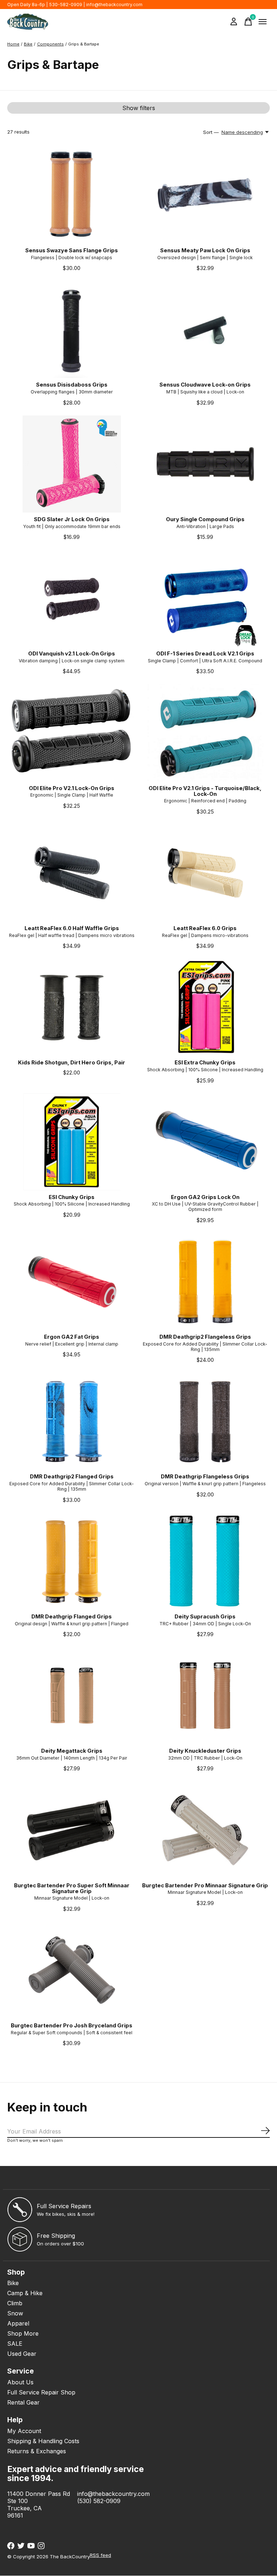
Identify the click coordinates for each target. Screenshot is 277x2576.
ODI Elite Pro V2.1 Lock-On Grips (72, 788)
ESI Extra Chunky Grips (205, 1063)
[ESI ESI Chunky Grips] (72, 1142)
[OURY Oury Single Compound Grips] (205, 464)
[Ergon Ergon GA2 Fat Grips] (72, 1282)
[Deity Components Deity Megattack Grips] (72, 1696)
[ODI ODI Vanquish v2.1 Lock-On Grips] (72, 598)
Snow (15, 2313)
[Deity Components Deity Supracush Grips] (205, 1561)
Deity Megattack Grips (72, 1751)
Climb (15, 2303)
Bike (13, 2283)
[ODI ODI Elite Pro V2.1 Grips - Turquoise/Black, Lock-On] (205, 733)
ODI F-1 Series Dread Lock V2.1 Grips (205, 654)
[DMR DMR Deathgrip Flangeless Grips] (205, 1421)
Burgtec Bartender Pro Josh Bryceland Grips (72, 2026)
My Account (24, 2431)
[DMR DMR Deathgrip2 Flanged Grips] (72, 1421)
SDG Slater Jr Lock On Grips (72, 519)
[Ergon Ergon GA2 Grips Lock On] (205, 1142)
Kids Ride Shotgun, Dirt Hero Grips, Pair (72, 1063)
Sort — (211, 132)
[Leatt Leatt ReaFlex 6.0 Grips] (205, 873)
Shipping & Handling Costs (43, 2441)
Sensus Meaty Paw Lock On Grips (205, 250)
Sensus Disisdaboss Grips (72, 385)
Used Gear (22, 2354)
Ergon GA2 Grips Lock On (205, 1197)
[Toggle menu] (263, 22)
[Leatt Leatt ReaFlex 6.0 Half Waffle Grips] (72, 873)
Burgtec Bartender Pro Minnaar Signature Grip (205, 1886)
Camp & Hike (25, 2293)
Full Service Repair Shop (41, 2392)
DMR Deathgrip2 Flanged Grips (72, 1477)
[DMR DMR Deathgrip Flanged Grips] (72, 1561)
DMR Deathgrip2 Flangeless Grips (205, 1337)
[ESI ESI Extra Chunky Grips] (205, 1007)
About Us (20, 2382)
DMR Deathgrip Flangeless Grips (205, 1477)
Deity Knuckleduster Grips (205, 1751)
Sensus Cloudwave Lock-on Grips (205, 385)
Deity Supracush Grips (205, 1617)
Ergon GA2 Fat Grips (72, 1337)
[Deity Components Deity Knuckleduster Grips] (205, 1696)
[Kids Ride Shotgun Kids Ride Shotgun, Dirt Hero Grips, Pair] (72, 1007)
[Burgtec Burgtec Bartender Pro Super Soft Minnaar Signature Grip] (72, 1830)
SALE (15, 2344)
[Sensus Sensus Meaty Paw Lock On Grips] (205, 195)
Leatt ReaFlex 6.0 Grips (205, 928)
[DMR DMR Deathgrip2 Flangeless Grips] (205, 1282)
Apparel (18, 2323)
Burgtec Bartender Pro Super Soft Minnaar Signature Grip (72, 1888)
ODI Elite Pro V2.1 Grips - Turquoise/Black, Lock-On (205, 791)
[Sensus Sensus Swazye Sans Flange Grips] (72, 195)
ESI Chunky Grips (72, 1197)
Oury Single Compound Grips (205, 519)
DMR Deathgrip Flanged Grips (72, 1617)
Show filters (139, 108)
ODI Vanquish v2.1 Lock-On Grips (72, 654)
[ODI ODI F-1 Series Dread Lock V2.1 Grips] (205, 598)
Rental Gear (23, 2402)
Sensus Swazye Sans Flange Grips (72, 250)
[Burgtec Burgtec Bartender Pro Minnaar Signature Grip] (205, 1830)
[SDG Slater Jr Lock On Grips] (72, 464)
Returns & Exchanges (37, 2451)
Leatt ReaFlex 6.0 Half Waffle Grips (72, 928)
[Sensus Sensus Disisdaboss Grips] (72, 330)
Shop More (23, 2333)
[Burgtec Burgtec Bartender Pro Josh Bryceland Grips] (72, 1970)
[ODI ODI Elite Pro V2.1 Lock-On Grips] (72, 733)
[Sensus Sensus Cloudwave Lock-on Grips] (205, 330)
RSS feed (100, 2555)
